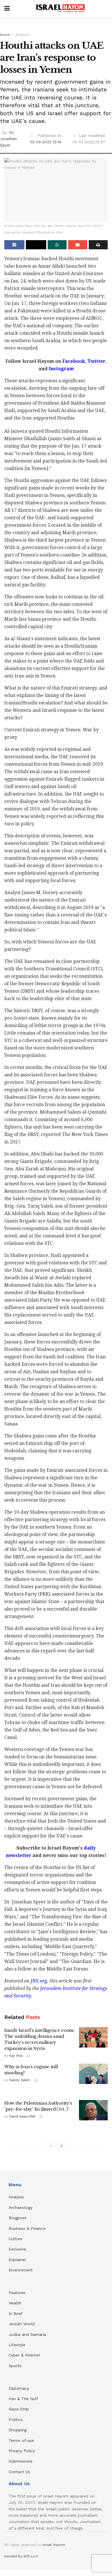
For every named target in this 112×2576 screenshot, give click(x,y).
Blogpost (18, 2218)
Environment (21, 2270)
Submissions (21, 2461)
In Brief (16, 2313)
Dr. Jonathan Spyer (8, 139)
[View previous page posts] (51, 2146)
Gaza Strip (19, 2409)
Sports (15, 2366)
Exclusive (17, 2249)
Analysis (22, 35)
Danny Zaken (20, 2080)
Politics (16, 2420)
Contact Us (19, 2472)
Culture (16, 2239)
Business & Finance (27, 2228)
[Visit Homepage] (60, 9)
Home (5, 35)
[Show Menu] (7, 9)
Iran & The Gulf (23, 2399)
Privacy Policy (22, 2451)
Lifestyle (17, 2345)
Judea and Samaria (27, 2334)
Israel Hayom (54, 2545)
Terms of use (21, 2440)
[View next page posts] (61, 2146)
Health (15, 2303)
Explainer (17, 2260)
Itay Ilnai (16, 2056)
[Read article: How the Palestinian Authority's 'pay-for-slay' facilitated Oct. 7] (93, 2110)
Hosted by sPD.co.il (21, 2556)
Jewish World (22, 2324)
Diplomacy (20, 2388)
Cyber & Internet (24, 2355)
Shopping (18, 2430)
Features (17, 2293)
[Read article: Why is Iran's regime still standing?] (93, 2074)
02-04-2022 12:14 (46, 142)
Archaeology (21, 2207)
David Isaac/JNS (22, 2116)
